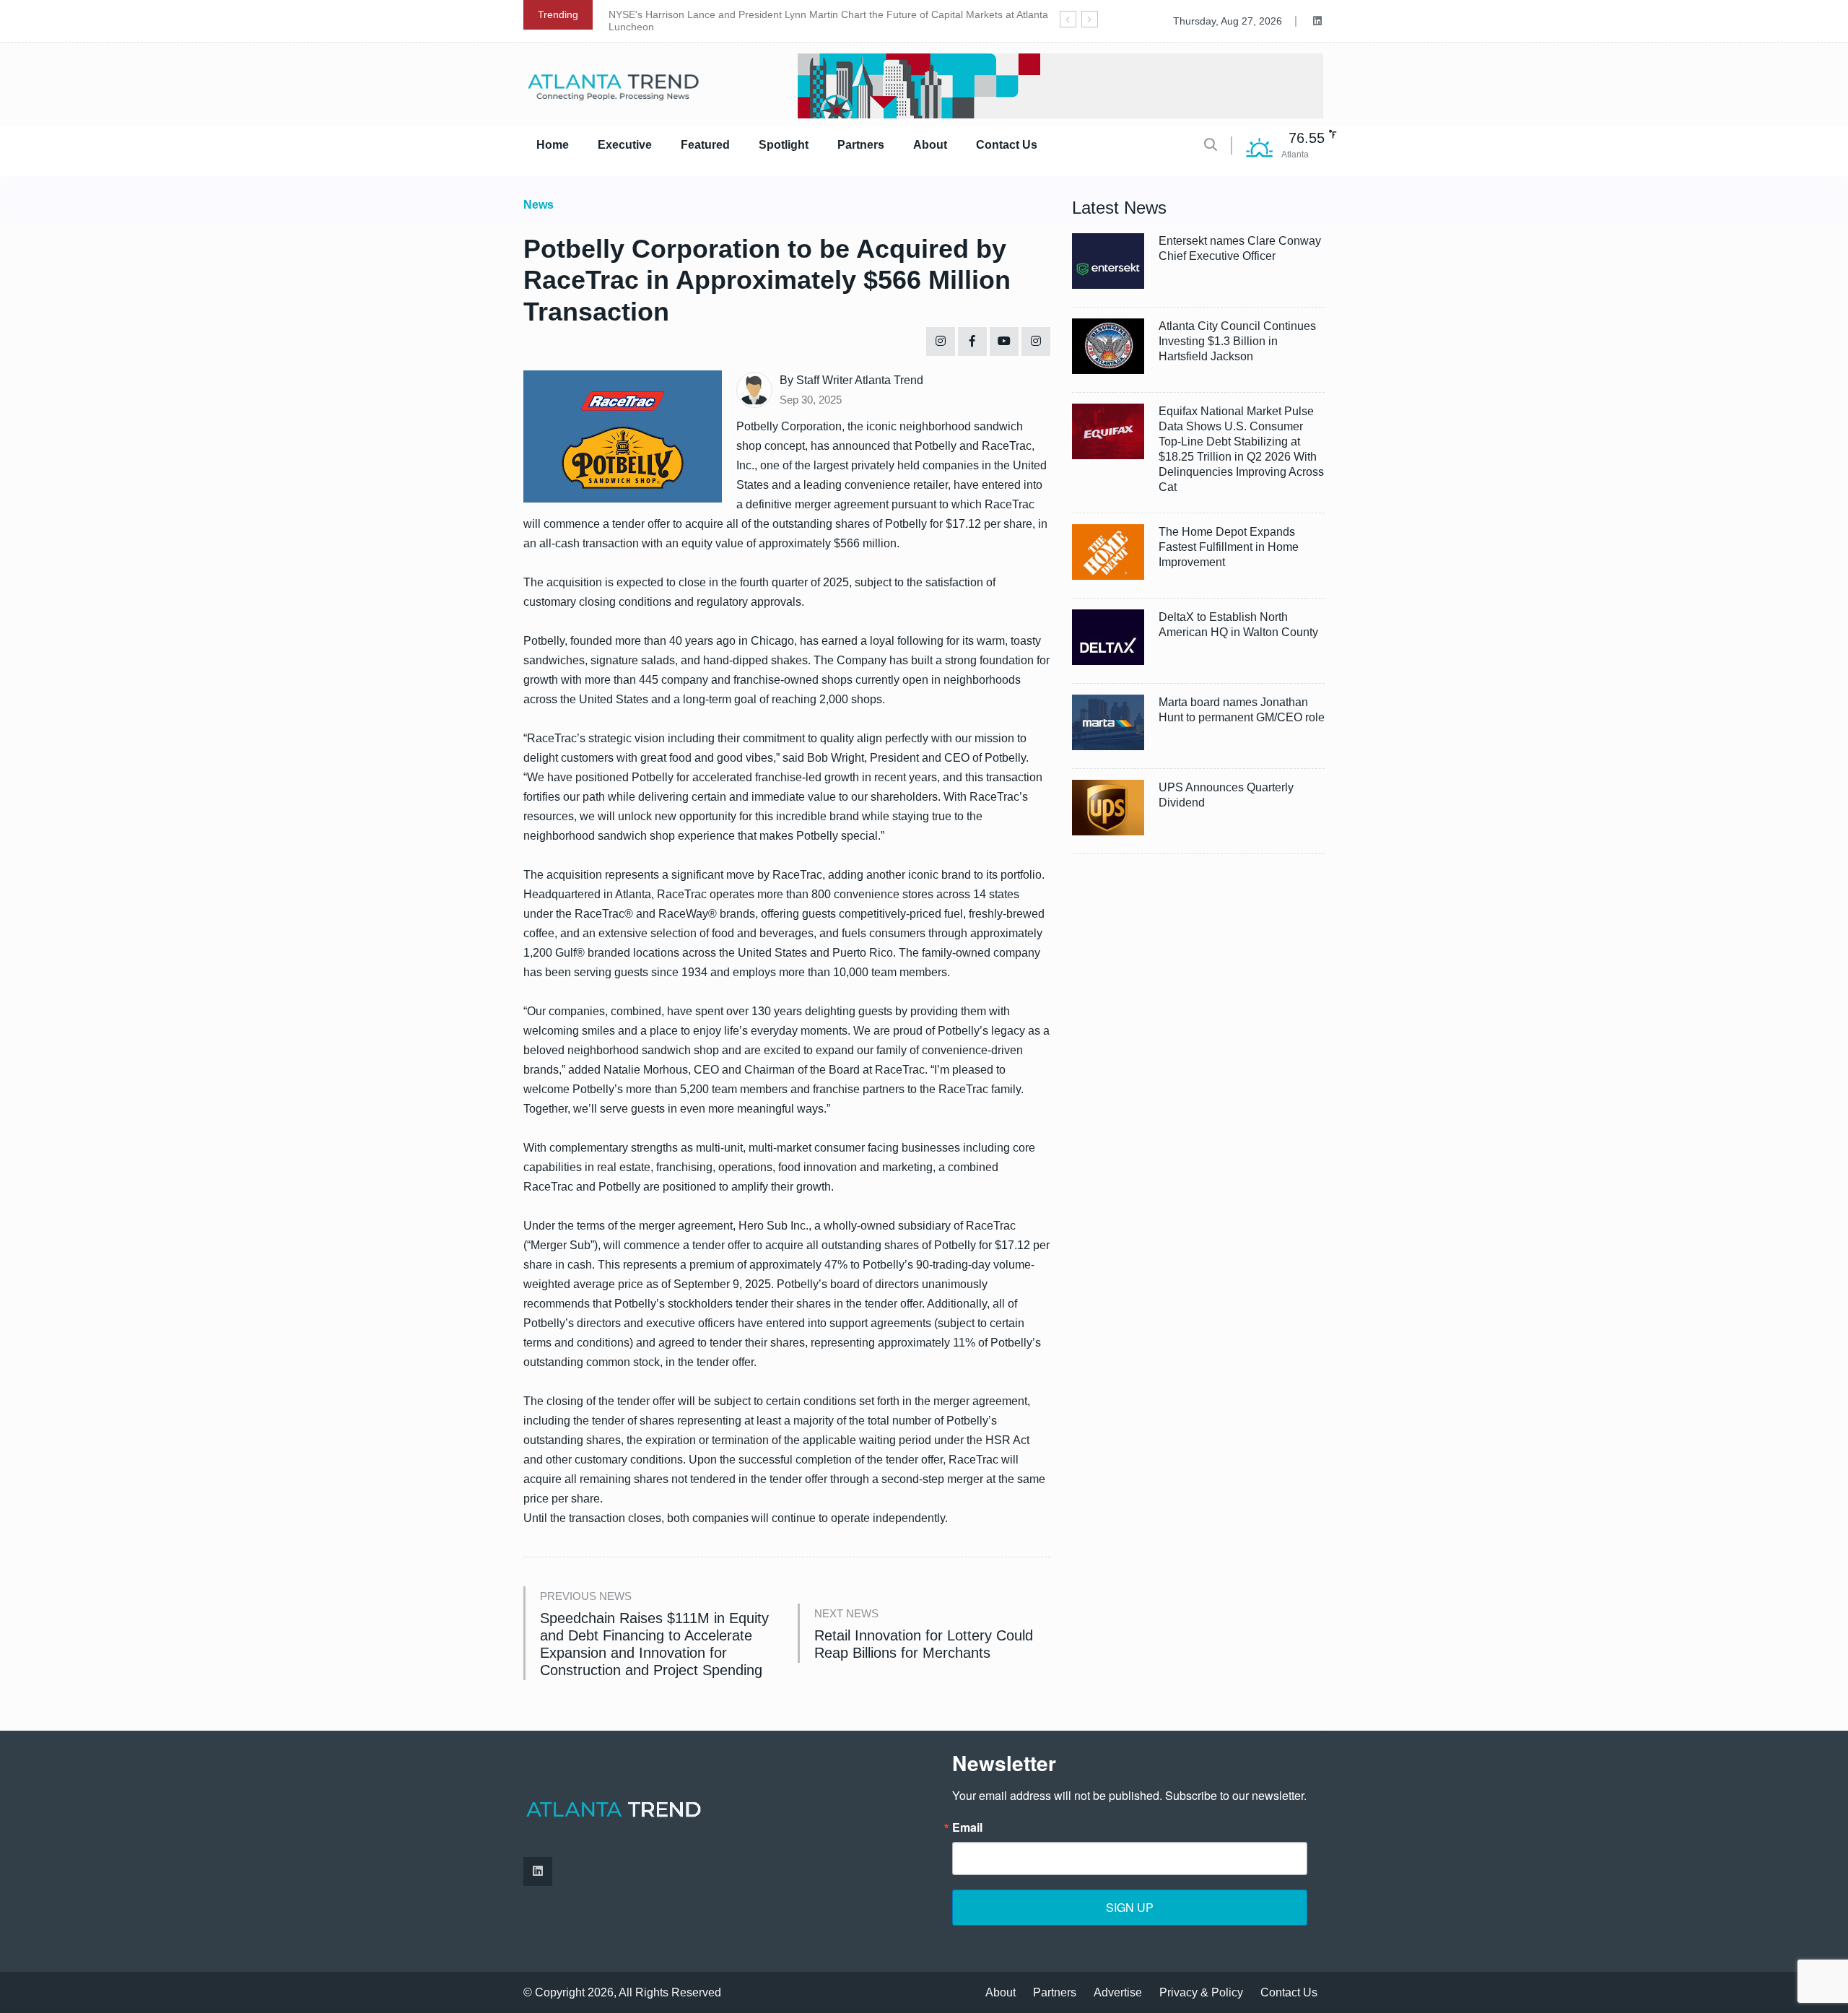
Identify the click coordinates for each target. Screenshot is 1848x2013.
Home (553, 145)
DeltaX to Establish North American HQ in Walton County (1238, 625)
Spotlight (784, 145)
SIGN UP (1130, 1907)
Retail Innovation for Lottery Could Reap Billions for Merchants (924, 1644)
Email (967, 1827)
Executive (625, 145)
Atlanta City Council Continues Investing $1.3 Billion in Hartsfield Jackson (1237, 341)
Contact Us (1007, 145)
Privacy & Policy (1201, 1992)
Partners (861, 145)
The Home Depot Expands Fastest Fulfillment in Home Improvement (1229, 547)
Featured (705, 145)
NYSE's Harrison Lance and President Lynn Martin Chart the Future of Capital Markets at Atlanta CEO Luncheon (841, 21)
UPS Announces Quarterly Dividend (1226, 795)
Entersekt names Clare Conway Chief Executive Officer (1240, 248)
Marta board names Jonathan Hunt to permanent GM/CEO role (1242, 710)
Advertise (1118, 1992)
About (930, 145)
